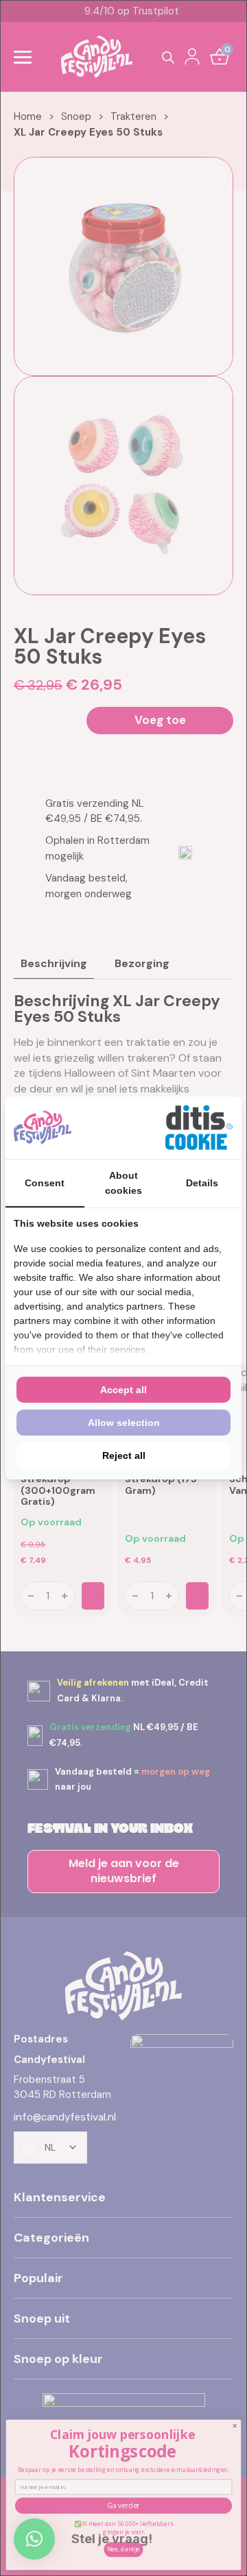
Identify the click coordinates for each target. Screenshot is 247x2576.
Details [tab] (202, 1183)
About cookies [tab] (123, 1183)
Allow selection (124, 1423)
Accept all (123, 1390)
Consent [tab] (45, 1183)
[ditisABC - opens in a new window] (199, 1128)
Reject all (124, 1455)
